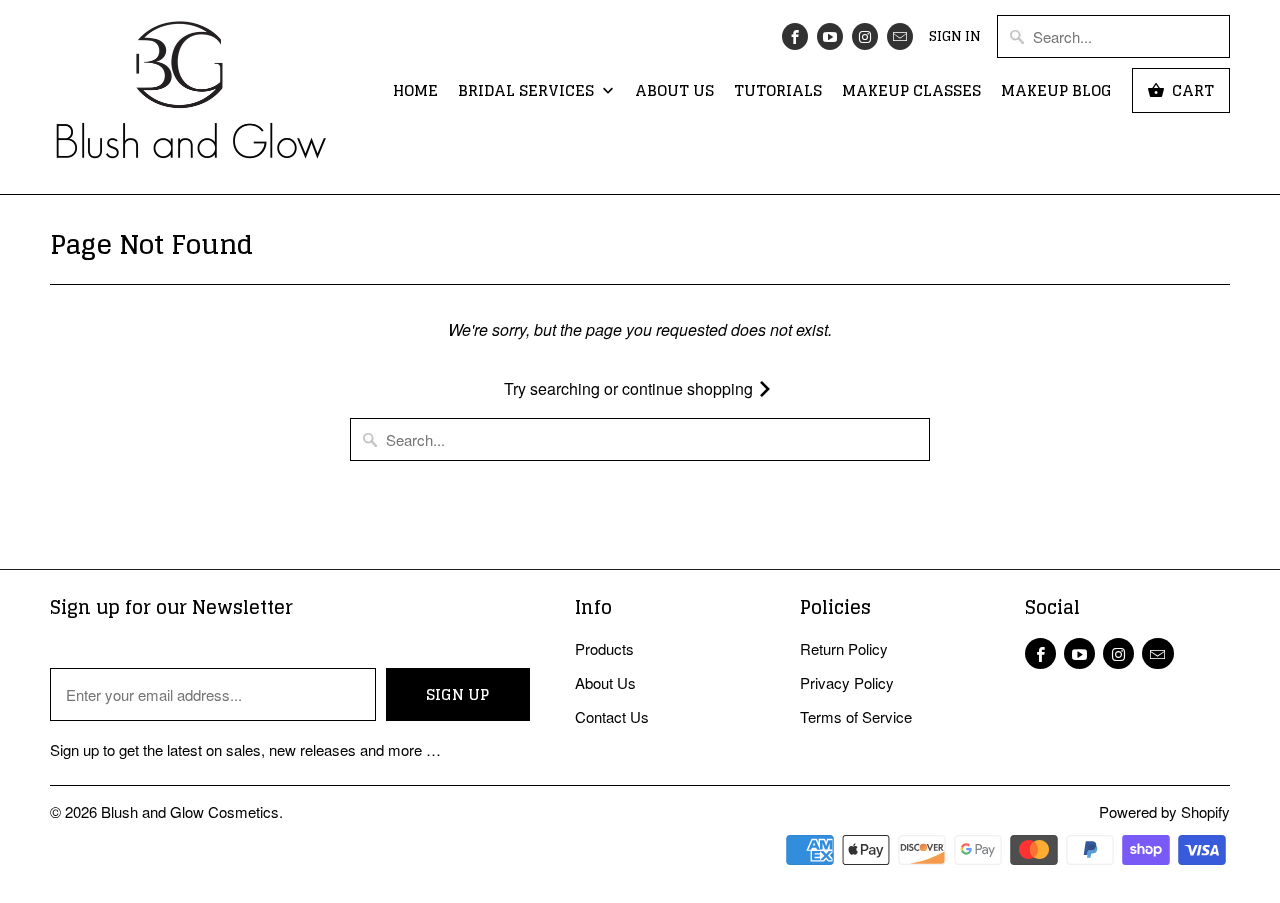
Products (604, 648)
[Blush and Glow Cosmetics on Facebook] (795, 36)
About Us (674, 92)
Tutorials (778, 92)
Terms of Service (856, 716)
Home (415, 92)
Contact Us (612, 716)
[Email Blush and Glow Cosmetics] (900, 36)
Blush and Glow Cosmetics (190, 811)
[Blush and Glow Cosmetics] (190, 97)
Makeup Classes (911, 92)
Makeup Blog (1056, 92)
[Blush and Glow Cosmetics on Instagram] (865, 36)
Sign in (955, 37)
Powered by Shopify (1164, 811)
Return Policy (844, 648)
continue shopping (689, 388)
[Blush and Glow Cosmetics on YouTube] (830, 36)
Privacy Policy (847, 682)
